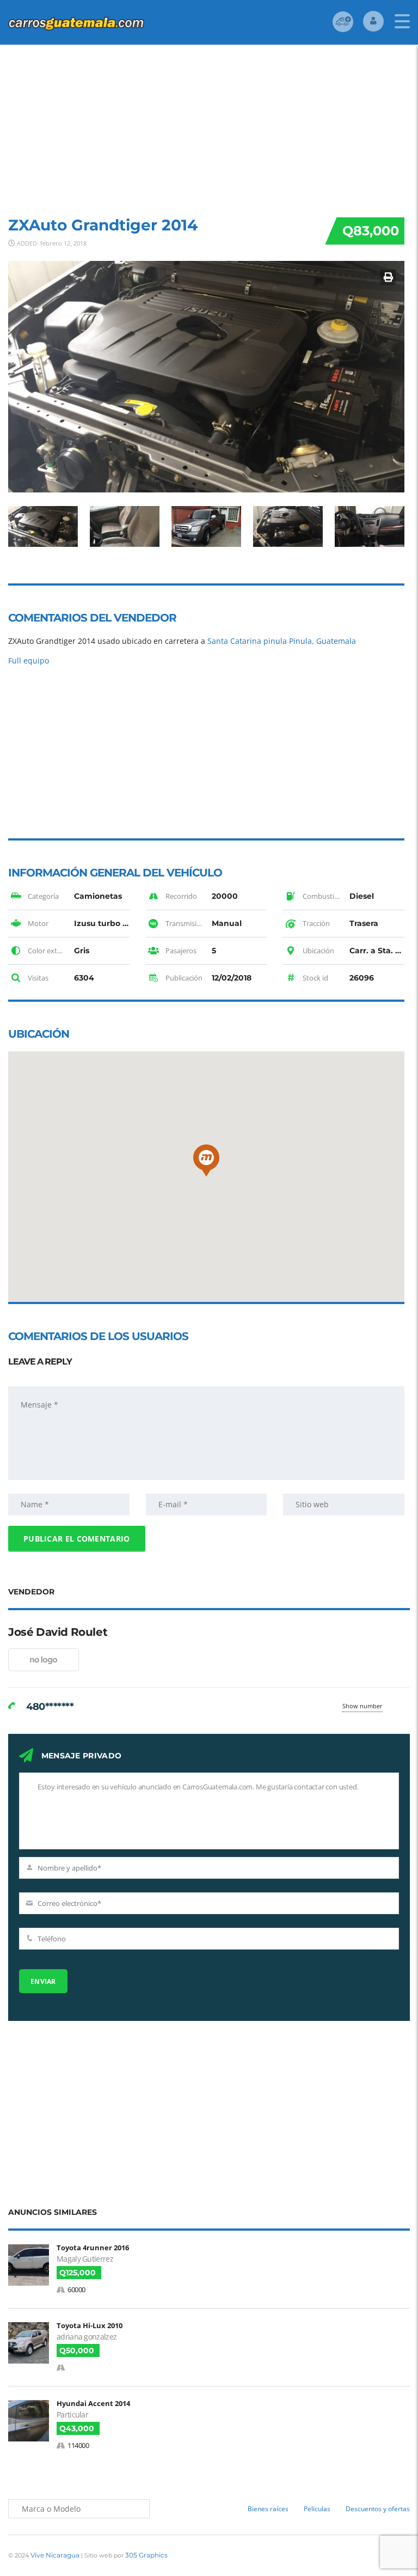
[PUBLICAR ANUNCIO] (343, 22)
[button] (206, 1161)
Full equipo (29, 660)
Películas (317, 2509)
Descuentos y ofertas (378, 2509)
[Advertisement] (209, 126)
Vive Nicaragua (55, 2555)
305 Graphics (146, 2555)
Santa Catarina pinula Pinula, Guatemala (282, 641)
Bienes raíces (268, 2509)
